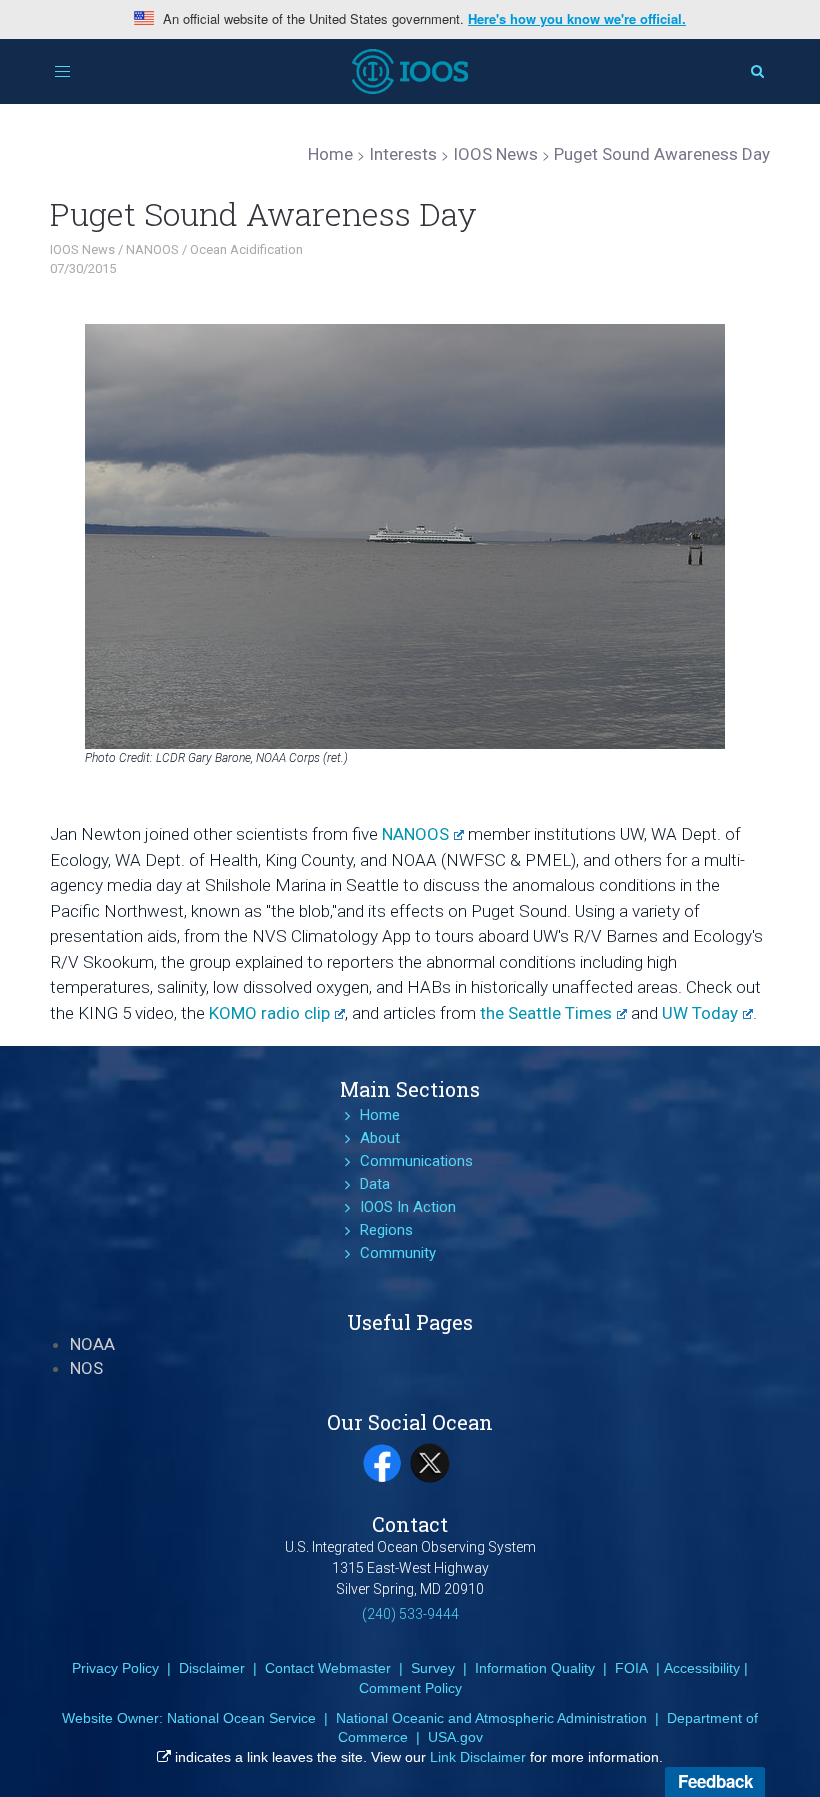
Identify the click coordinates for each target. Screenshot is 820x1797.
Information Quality (535, 1668)
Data (375, 1184)
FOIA (631, 1668)
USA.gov (455, 1737)
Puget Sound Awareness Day (263, 213)
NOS (86, 1368)
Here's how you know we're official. (577, 19)
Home (380, 1115)
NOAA (92, 1344)
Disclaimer (212, 1668)
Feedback (715, 1781)
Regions (386, 1230)
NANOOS (152, 249)
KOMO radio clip (269, 1013)
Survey (433, 1668)
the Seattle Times (546, 1013)
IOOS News (82, 249)
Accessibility (702, 1668)
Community (398, 1253)
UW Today (700, 1013)
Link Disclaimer (478, 1757)
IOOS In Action (408, 1207)
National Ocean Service (241, 1718)
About (380, 1138)
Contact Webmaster (328, 1668)
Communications (416, 1161)
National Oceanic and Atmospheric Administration (491, 1718)
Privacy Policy (115, 1668)
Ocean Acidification (246, 249)
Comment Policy (410, 1688)
